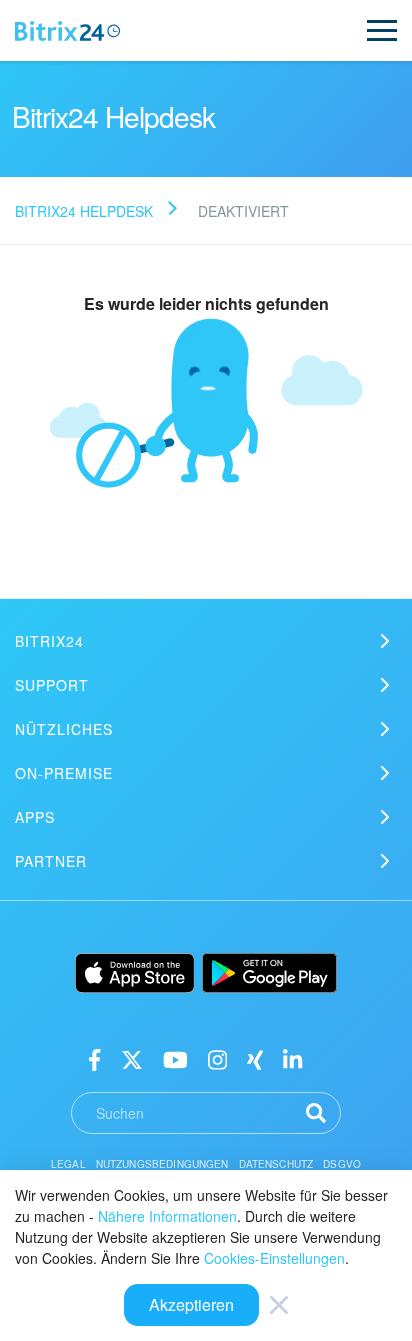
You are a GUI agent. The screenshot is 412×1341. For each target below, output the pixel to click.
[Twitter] (132, 1058)
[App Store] (135, 973)
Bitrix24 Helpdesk (84, 211)
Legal (68, 1164)
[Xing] (255, 1058)
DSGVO (342, 1164)
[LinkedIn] (292, 1058)
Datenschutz (276, 1164)
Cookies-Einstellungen (274, 1258)
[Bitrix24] (67, 31)
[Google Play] (269, 973)
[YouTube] (175, 1058)
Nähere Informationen (167, 1216)
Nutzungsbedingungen (162, 1164)
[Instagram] (217, 1058)
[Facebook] (94, 1058)
